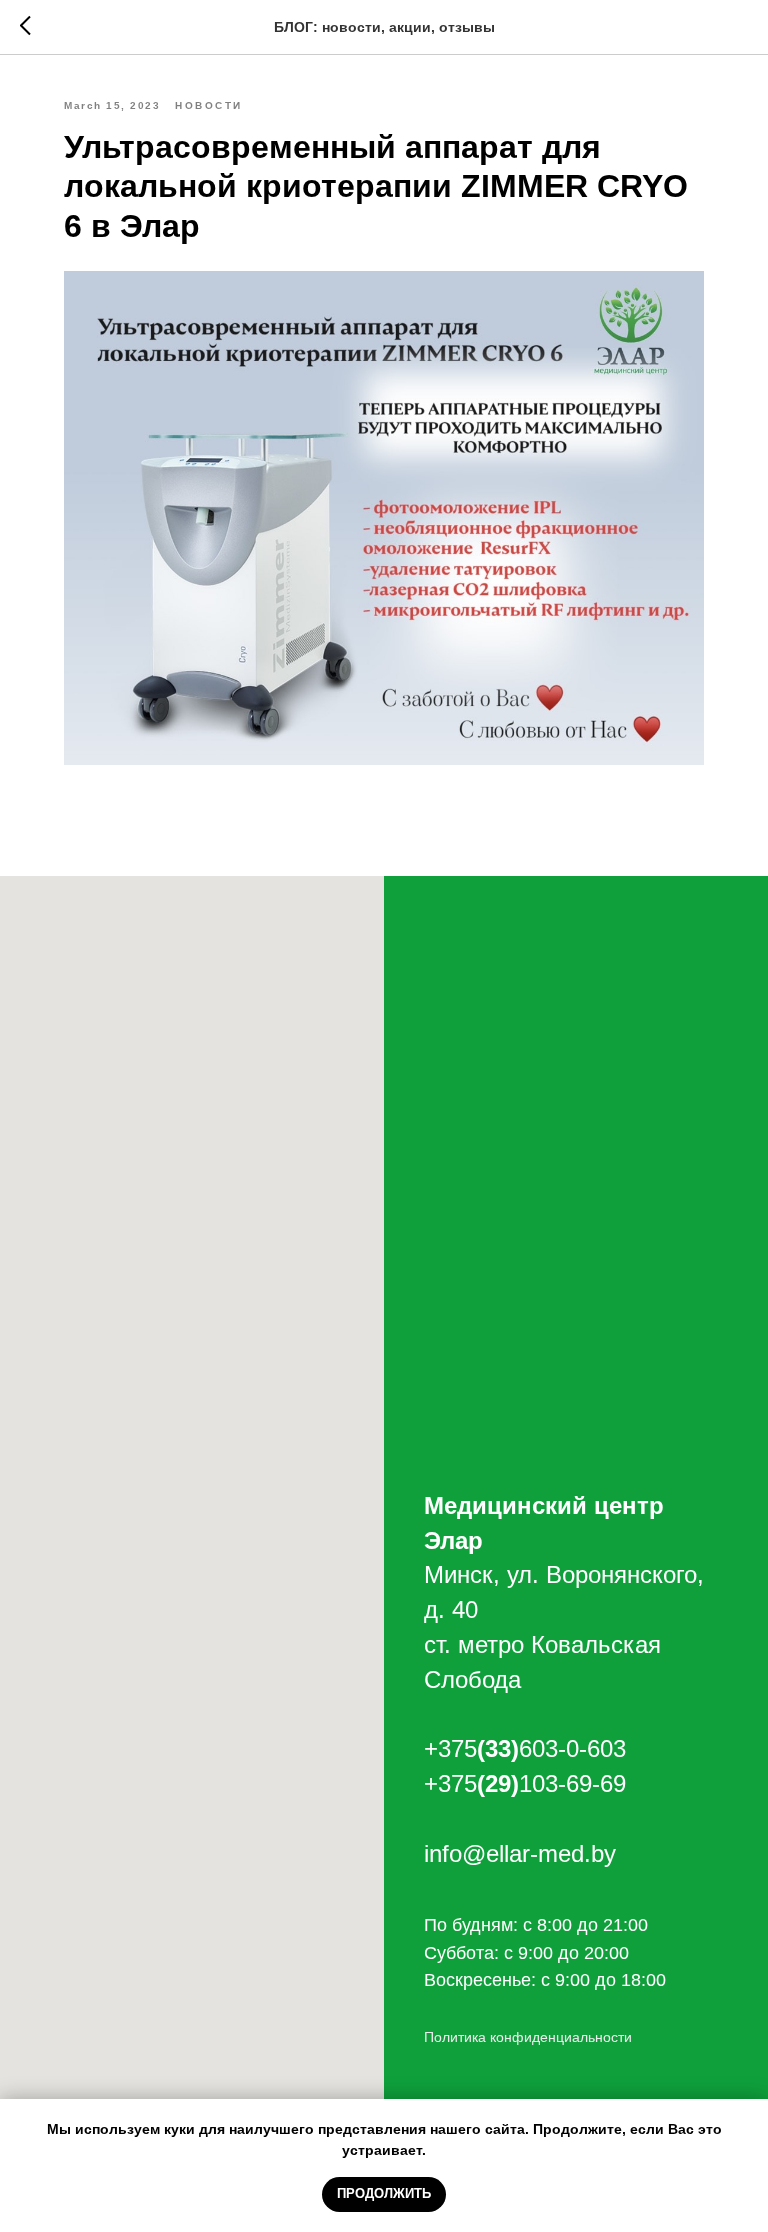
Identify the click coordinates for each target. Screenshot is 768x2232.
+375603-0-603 (525, 1748)
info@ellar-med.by (520, 1853)
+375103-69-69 (525, 1783)
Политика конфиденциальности (528, 2037)
